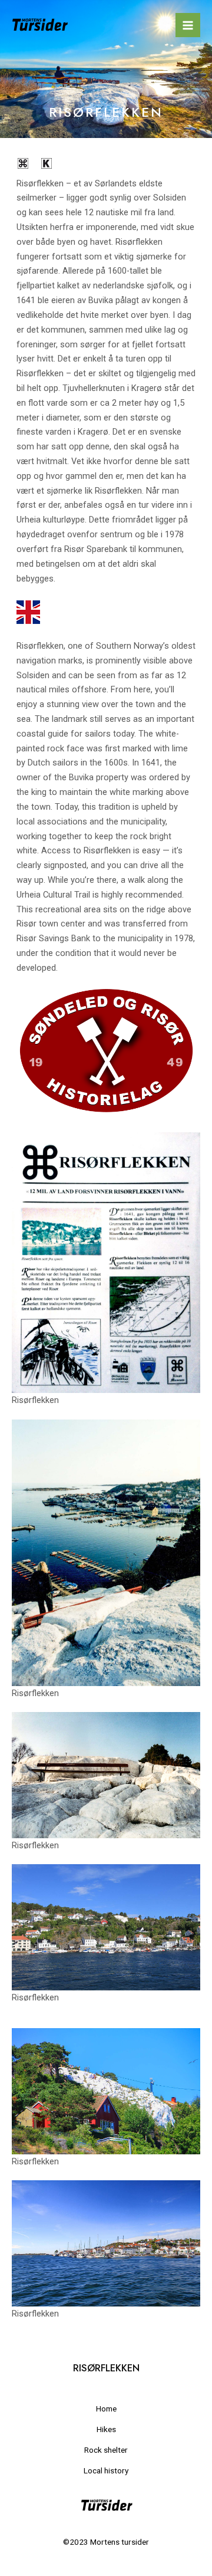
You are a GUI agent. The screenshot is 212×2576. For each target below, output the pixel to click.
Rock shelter (106, 2450)
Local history (106, 2470)
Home (106, 2409)
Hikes (106, 2429)
